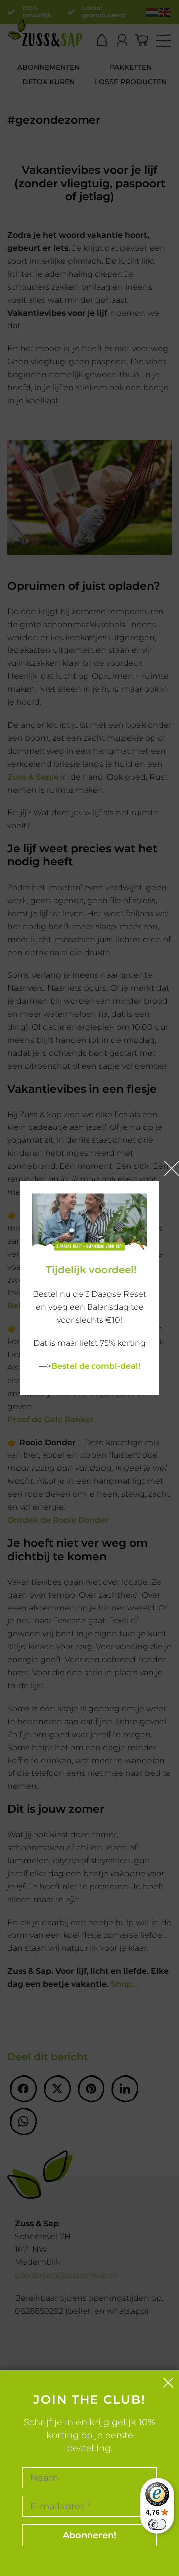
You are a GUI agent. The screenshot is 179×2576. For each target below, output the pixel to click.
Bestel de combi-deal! (96, 1366)
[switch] (157, 2524)
